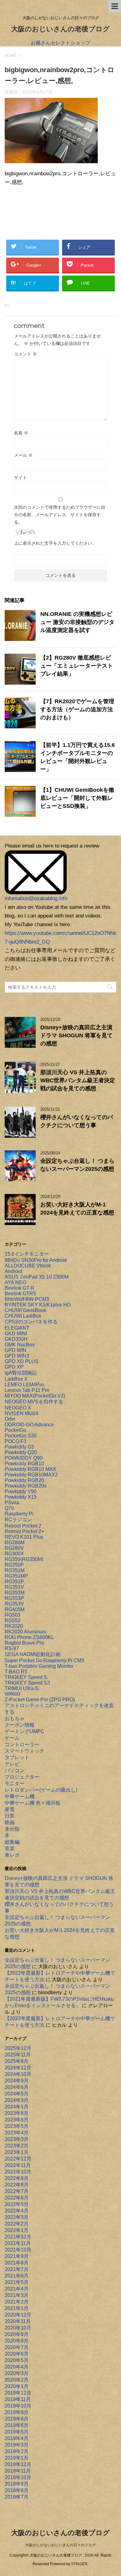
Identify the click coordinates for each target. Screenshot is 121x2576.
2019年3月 (17, 2445)
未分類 (12, 1829)
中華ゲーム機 (20, 1796)
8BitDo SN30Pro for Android (36, 1260)
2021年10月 (18, 2250)
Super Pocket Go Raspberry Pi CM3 (44, 1661)
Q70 (9, 1508)
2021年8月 (17, 2263)
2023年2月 (17, 2146)
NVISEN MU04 (21, 1413)
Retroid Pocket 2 (23, 1526)
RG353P (14, 1598)
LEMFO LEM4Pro (24, 1385)
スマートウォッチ (25, 1751)
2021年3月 (17, 2295)
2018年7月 (17, 2497)
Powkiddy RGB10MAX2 (31, 1475)
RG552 (13, 1621)
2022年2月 (17, 2224)
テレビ (12, 1764)
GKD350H (16, 1339)
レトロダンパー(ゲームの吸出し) (41, 1790)
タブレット (17, 1757)
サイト (20, 477)
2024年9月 (17, 2081)
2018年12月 (18, 2464)
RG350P (14, 1565)
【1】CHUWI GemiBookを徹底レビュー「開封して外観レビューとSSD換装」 (77, 798)
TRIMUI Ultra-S (22, 1688)
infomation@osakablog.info (36, 898)
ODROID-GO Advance (29, 1425)
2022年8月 (17, 2185)
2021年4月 (17, 2289)
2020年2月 (17, 2380)
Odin (10, 1419)
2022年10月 (18, 2172)
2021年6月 (17, 2276)
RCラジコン (18, 1520)
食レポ (12, 1855)
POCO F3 (16, 1441)
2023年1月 (17, 2152)
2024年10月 (18, 2074)
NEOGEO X (18, 1408)
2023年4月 (17, 2133)
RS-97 (12, 1648)
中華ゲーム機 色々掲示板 (33, 1803)
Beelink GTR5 (20, 1294)
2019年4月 (17, 2438)
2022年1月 (17, 2230)
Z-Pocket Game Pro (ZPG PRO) (40, 1700)
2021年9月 (17, 2256)
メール (23, 455)
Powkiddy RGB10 (24, 1464)
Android (13, 1271)
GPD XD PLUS (22, 1361)
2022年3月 (17, 2217)
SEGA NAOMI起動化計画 (33, 1654)
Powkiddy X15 (21, 1497)
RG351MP (16, 1576)
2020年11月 (18, 2321)
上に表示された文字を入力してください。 (55, 543)
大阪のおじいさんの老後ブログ (60, 29)
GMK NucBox (20, 1345)
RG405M (15, 1609)
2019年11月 (18, 2399)
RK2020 (14, 1626)
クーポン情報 (20, 1725)
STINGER (79, 2564)
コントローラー (22, 1744)
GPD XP (14, 1367)
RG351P (14, 1582)
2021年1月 (17, 2308)
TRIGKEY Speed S (26, 1677)
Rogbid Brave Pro (24, 1643)
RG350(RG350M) (24, 1559)
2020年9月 (17, 2334)
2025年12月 (18, 2048)
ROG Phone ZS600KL (29, 1637)
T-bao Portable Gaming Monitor (39, 1666)
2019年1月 (17, 2458)
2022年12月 (18, 2159)
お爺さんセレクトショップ (60, 43)
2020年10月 (18, 2328)
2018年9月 (17, 2484)
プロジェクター (22, 1777)
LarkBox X (16, 1379)
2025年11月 (18, 2055)
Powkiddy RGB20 (24, 1480)
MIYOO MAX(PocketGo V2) (35, 1396)
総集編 (12, 1842)
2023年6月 (17, 2120)
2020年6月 (17, 2354)
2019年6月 (17, 2425)
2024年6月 (17, 2087)
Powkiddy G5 (19, 1447)
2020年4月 (17, 2367)
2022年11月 (18, 2165)
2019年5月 (17, 2432)
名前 (21, 433)
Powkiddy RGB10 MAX (30, 1469)
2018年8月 (17, 2490)
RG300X (14, 1554)
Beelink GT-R (20, 1288)
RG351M (15, 1570)
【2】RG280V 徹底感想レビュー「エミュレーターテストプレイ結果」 (77, 666)
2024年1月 (17, 2107)
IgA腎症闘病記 (21, 1373)
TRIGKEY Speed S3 (27, 1683)
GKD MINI (16, 1334)
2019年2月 (17, 2451)
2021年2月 (17, 2302)
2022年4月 (17, 2211)
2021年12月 (18, 2237)
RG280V (14, 1548)
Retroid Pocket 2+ (24, 1531)
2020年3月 (17, 2373)
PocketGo (16, 1430)
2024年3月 (17, 2100)
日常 (10, 1816)
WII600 (12, 1694)
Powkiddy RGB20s (26, 1486)
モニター (15, 1783)
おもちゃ (15, 1718)
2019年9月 (17, 2412)
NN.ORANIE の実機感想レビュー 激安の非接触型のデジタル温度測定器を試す (77, 622)
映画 (10, 1822)
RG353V (14, 1604)
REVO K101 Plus (24, 1537)
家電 (10, 1809)
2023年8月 (17, 2113)
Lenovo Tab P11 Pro (27, 1390)
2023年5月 (17, 2126)
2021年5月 (17, 2282)
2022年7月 (17, 2191)
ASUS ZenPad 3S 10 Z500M (37, 1277)
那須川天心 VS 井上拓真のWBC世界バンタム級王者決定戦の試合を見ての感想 (78, 1080)
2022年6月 (17, 2198)
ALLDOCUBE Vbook (28, 1266)
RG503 (13, 1615)
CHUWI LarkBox (23, 1316)
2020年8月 (17, 2341)
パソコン (15, 1770)
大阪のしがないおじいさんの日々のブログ (60, 2545)
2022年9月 (17, 2178)
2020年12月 (18, 2315)
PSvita (12, 1503)
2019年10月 (18, 2406)
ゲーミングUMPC (25, 1731)
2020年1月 (17, 2386)
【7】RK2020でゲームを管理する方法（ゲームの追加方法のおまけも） (77, 709)
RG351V (14, 1587)
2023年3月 (17, 2139)
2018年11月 (18, 2471)
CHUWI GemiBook (25, 1310)
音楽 (10, 1848)
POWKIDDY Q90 (24, 1458)
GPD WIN (16, 1350)
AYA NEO (15, 1282)
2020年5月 (17, 2360)
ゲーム (12, 1738)
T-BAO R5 (16, 1672)
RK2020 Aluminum (25, 1632)
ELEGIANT (17, 1328)
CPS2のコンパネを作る (31, 1322)
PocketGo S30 (21, 1436)
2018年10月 (18, 2477)
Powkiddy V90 (21, 1491)
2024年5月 (17, 2094)
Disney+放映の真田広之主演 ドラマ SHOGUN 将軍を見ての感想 (76, 1035)
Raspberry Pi (19, 1514)
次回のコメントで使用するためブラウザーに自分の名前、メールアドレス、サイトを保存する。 (60, 515)
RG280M (15, 1543)
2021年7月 (17, 2269)
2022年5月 (17, 2204)
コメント (25, 354)
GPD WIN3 (17, 1356)
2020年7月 (17, 2347)
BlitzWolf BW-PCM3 (27, 1299)
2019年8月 (17, 2419)
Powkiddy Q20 (21, 1452)
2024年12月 (18, 2068)
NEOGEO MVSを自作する (34, 1402)
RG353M (15, 1593)
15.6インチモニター (27, 1254)
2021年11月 (18, 2243)
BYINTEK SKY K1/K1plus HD (38, 1305)
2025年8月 (17, 2061)
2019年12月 (18, 2393)
